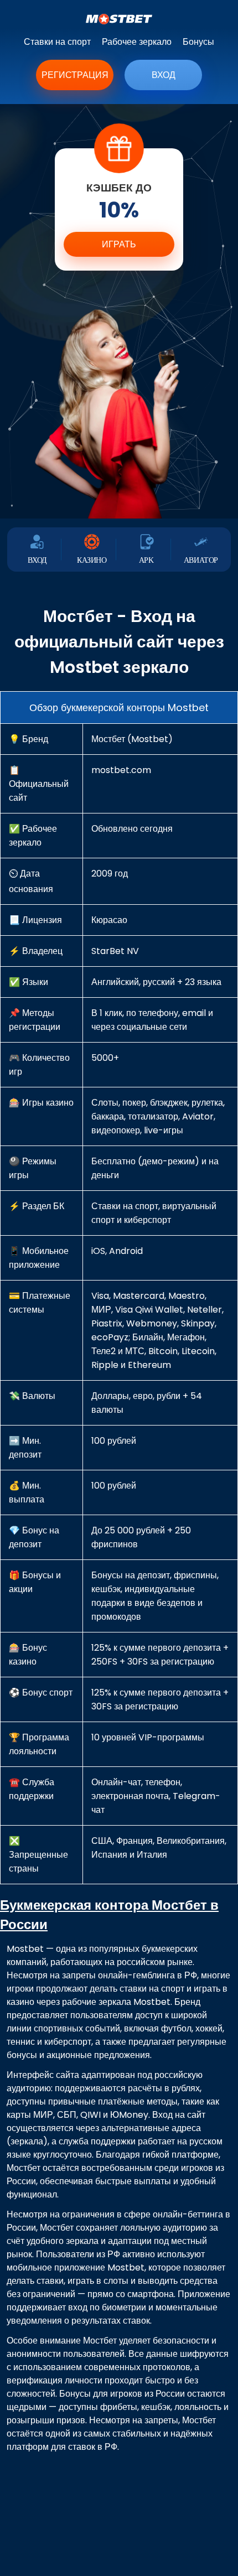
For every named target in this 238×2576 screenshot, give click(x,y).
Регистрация (75, 75)
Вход (164, 75)
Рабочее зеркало (137, 42)
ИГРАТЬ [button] (119, 244)
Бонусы (198, 42)
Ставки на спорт (57, 42)
